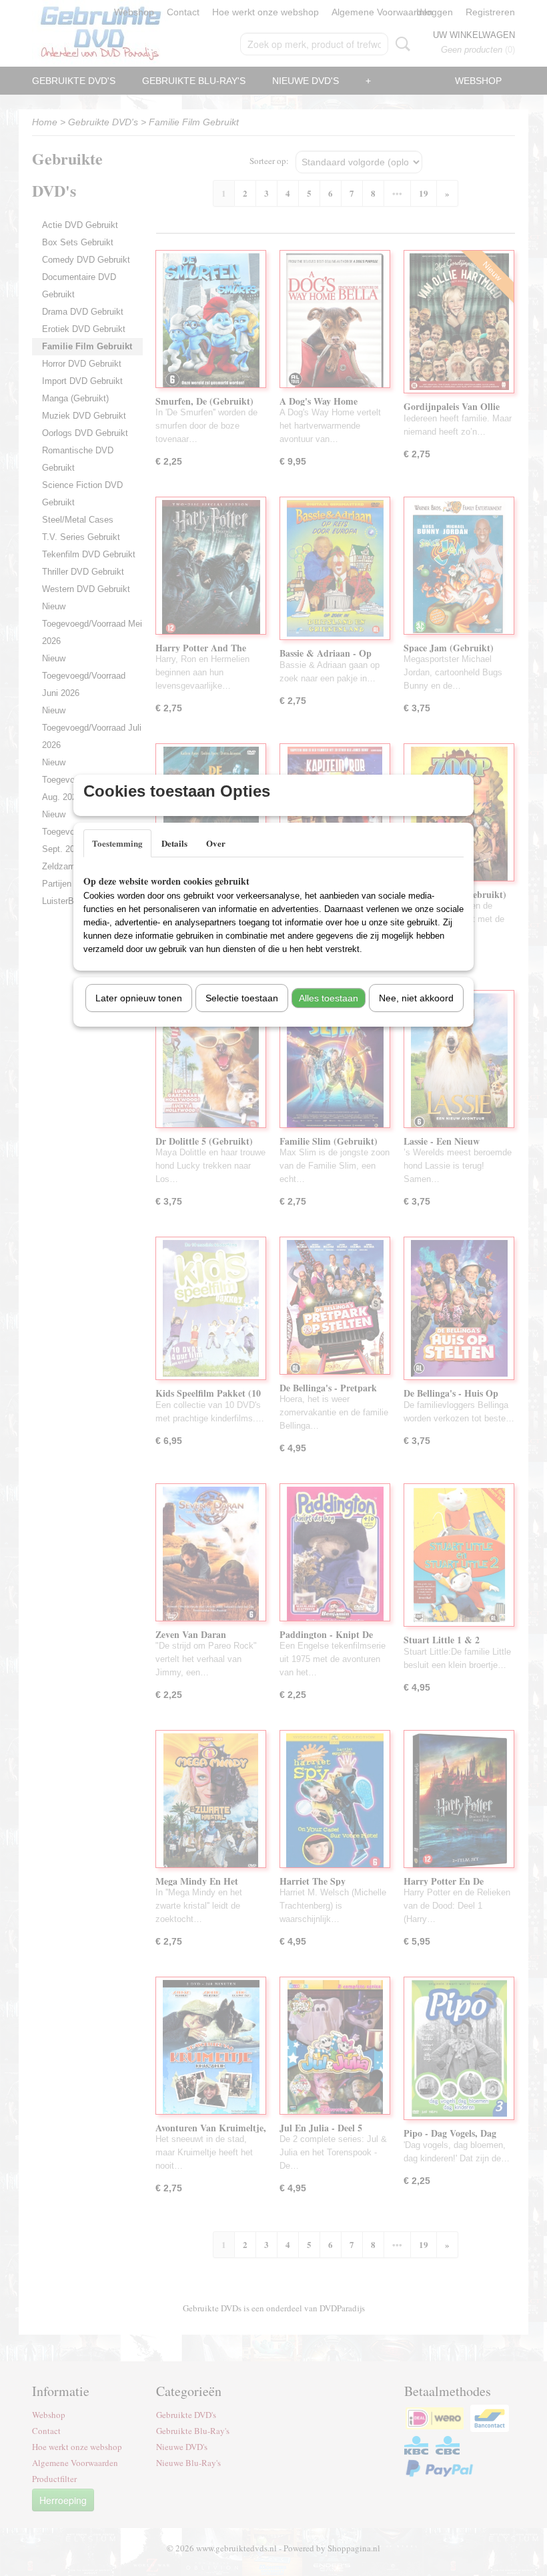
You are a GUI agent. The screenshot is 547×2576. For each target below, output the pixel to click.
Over (216, 843)
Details (174, 843)
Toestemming (117, 843)
